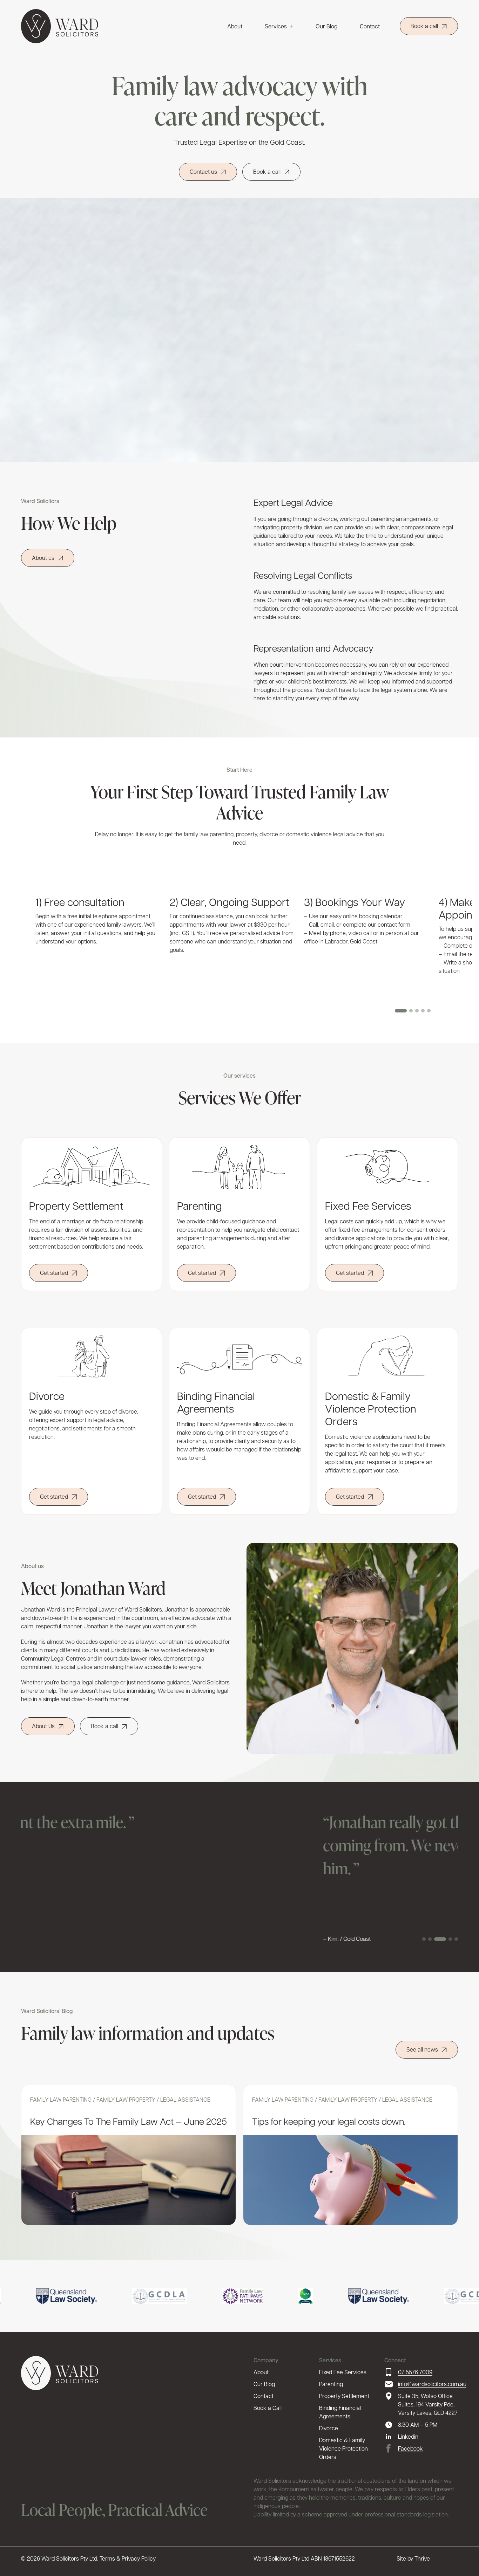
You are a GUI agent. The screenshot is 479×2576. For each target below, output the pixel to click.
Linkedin (408, 2436)
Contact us (203, 171)
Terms (107, 2558)
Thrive (422, 2558)
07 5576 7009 (415, 2372)
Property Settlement (344, 2396)
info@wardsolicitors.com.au (428, 2384)
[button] (401, 1011)
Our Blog (326, 26)
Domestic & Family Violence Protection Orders (343, 2448)
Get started (54, 1273)
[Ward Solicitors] (60, 26)
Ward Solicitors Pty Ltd (69, 2558)
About (235, 26)
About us (43, 558)
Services (276, 26)
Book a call (424, 26)
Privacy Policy (139, 2558)
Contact (370, 26)
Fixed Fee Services (343, 2372)
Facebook (410, 2448)
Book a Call (268, 2408)
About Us (43, 1726)
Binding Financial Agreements (340, 2412)
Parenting (331, 2384)
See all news (422, 2049)
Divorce (329, 2428)
